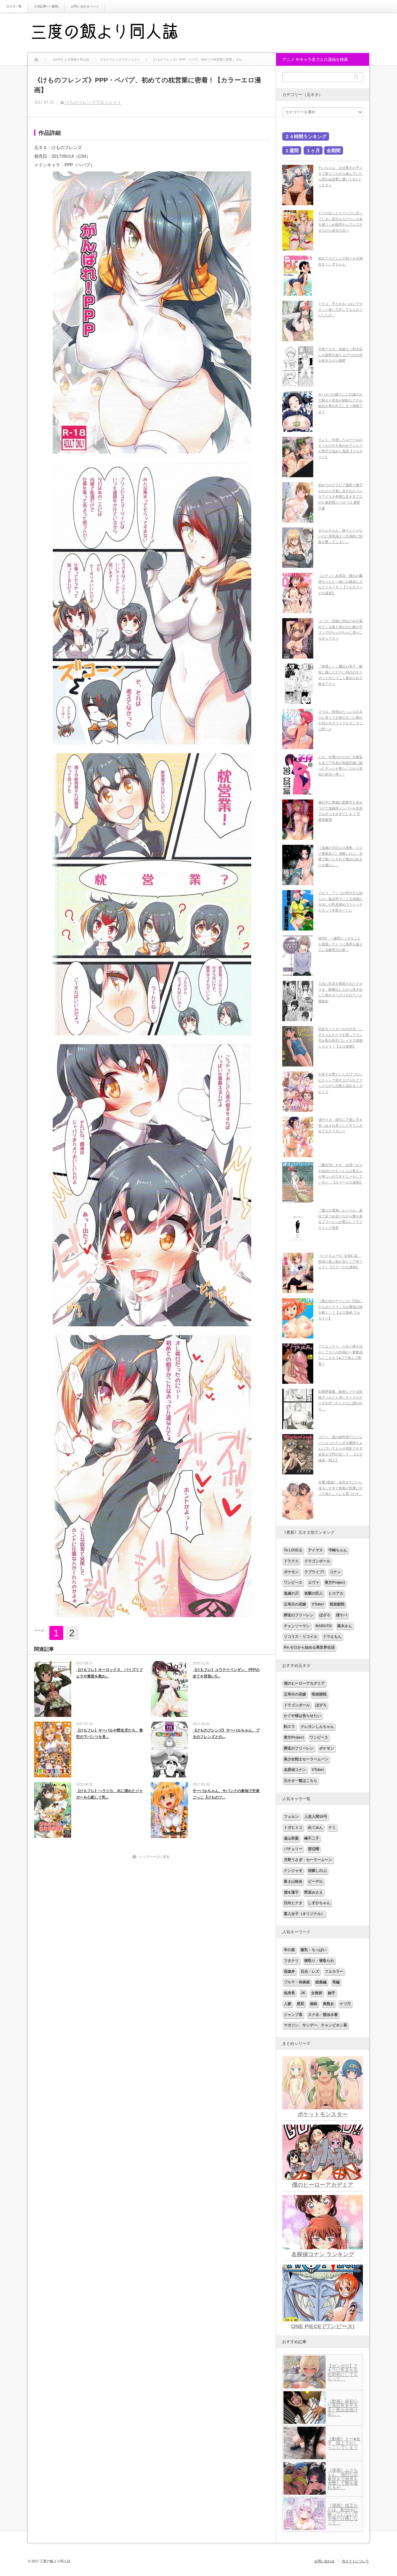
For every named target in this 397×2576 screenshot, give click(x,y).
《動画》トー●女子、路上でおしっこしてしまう (344, 2443)
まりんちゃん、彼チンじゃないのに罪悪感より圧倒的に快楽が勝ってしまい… (340, 536)
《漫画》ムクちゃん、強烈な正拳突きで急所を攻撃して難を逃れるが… (343, 2479)
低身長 (289, 1993)
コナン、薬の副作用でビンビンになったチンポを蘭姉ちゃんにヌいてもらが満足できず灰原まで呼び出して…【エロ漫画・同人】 (340, 1449)
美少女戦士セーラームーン (306, 1759)
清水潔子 (291, 1892)
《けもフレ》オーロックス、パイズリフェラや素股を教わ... (109, 1673)
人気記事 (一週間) (46, 6)
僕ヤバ (341, 1615)
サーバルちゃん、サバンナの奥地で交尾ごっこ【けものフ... (226, 1794)
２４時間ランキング (306, 136)
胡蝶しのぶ (317, 1871)
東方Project (335, 1582)
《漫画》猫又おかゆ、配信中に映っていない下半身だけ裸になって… (343, 2514)
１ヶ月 (313, 150)
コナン (335, 1572)
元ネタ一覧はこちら (301, 1781)
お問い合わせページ (85, 6)
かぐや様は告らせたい (302, 1716)
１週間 (292, 150)
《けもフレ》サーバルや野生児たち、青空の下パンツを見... (109, 1734)
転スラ (289, 1727)
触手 (332, 1993)
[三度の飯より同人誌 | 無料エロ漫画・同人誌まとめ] (113, 33)
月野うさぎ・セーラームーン (308, 1860)
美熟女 (328, 2004)
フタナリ (291, 1961)
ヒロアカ (336, 1593)
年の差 (289, 1950)
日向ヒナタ (293, 1903)
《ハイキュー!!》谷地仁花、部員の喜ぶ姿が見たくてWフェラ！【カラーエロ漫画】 (340, 1261)
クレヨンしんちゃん (317, 1727)
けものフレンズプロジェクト (93, 102)
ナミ (332, 1827)
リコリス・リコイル (301, 1637)
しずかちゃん (319, 1903)
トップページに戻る (154, 1857)
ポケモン (291, 1572)
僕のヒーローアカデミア (304, 1683)
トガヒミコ (293, 1827)
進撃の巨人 (314, 1593)
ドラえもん (332, 1637)
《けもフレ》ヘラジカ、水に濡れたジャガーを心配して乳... (109, 1794)
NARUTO (323, 1626)
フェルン (291, 1817)
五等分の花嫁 (295, 1604)
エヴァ (314, 1582)
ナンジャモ (293, 1871)
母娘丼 (289, 1972)
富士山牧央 (293, 1881)
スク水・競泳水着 (323, 2015)
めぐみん (315, 1827)
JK (303, 1993)
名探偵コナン (295, 1770)
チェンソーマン (297, 1626)
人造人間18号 (316, 1817)
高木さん (345, 1626)
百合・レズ (310, 1972)
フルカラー (334, 1972)
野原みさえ (314, 1892)
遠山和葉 (291, 1838)
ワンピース (293, 1582)
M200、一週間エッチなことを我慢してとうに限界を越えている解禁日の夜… (340, 944)
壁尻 (301, 2004)
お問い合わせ (324, 2561)
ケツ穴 (345, 2004)
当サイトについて (355, 2561)
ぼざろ (325, 1615)
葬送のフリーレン (299, 1615)
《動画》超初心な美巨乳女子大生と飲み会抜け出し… (343, 2408)
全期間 (334, 150)
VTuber (318, 1604)
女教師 (317, 1993)
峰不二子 (312, 1838)
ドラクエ (291, 1561)
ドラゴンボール (317, 1561)
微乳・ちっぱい (314, 1950)
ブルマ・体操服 (297, 1982)
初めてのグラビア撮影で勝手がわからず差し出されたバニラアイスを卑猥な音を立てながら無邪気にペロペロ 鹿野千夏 (340, 497)
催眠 (314, 2004)
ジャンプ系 (293, 2015)
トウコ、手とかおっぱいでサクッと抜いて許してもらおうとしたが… (340, 309)
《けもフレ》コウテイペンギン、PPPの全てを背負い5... (226, 1673)
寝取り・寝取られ (319, 1961)
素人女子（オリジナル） (304, 1914)
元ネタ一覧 (14, 6)
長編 (336, 1982)
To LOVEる (293, 1550)
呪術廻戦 (337, 1604)
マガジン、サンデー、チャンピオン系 (315, 2025)
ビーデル (315, 1881)
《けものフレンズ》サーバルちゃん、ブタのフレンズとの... (226, 1734)
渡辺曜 (314, 1849)
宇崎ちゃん (338, 1550)
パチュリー (293, 1849)
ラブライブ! (314, 1572)
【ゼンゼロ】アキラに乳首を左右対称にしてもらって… (343, 2372)
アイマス (315, 1550)
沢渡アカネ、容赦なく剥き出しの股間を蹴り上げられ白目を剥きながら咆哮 (340, 355)
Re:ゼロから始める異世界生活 (309, 1647)
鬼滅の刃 (291, 1593)
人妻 (288, 2004)
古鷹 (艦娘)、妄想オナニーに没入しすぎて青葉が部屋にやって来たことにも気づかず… (340, 1488)
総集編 (321, 1982)
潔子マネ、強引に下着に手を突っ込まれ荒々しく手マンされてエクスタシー (340, 1125)
